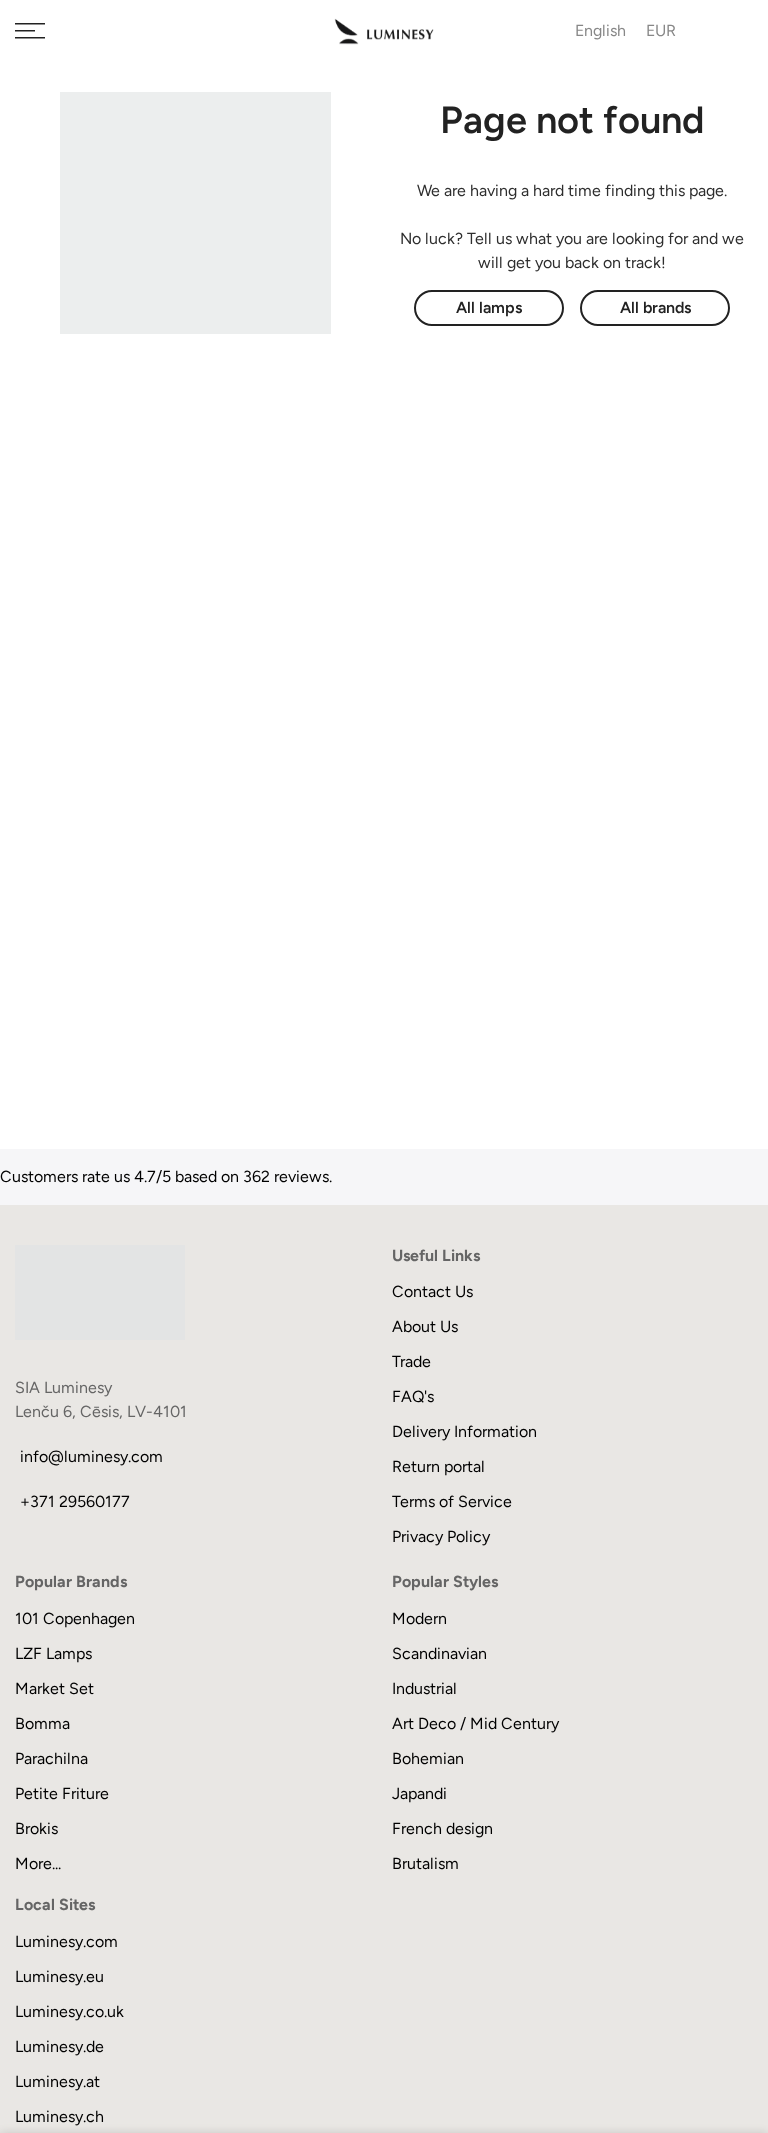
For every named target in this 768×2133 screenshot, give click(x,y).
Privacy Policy (441, 1536)
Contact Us (432, 1291)
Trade (411, 1361)
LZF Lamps (53, 1653)
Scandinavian (439, 1653)
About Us (425, 1326)
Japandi (419, 1793)
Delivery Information (464, 1431)
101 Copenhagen (75, 1618)
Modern (419, 1618)
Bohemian (428, 1758)
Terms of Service (452, 1501)
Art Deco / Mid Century (475, 1723)
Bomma (42, 1723)
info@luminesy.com (91, 1456)
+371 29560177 (75, 1501)
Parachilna (51, 1758)
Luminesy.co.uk (69, 2011)
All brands (655, 307)
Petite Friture (62, 1793)
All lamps (489, 307)
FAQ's (413, 1396)
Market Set (54, 1688)
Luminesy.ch (59, 2116)
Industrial (424, 1688)
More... (38, 1863)
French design (442, 1828)
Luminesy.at (57, 2081)
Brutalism (425, 1863)
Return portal (438, 1466)
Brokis (36, 1828)
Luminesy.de (59, 2046)
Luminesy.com (66, 1941)
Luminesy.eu (59, 1976)
